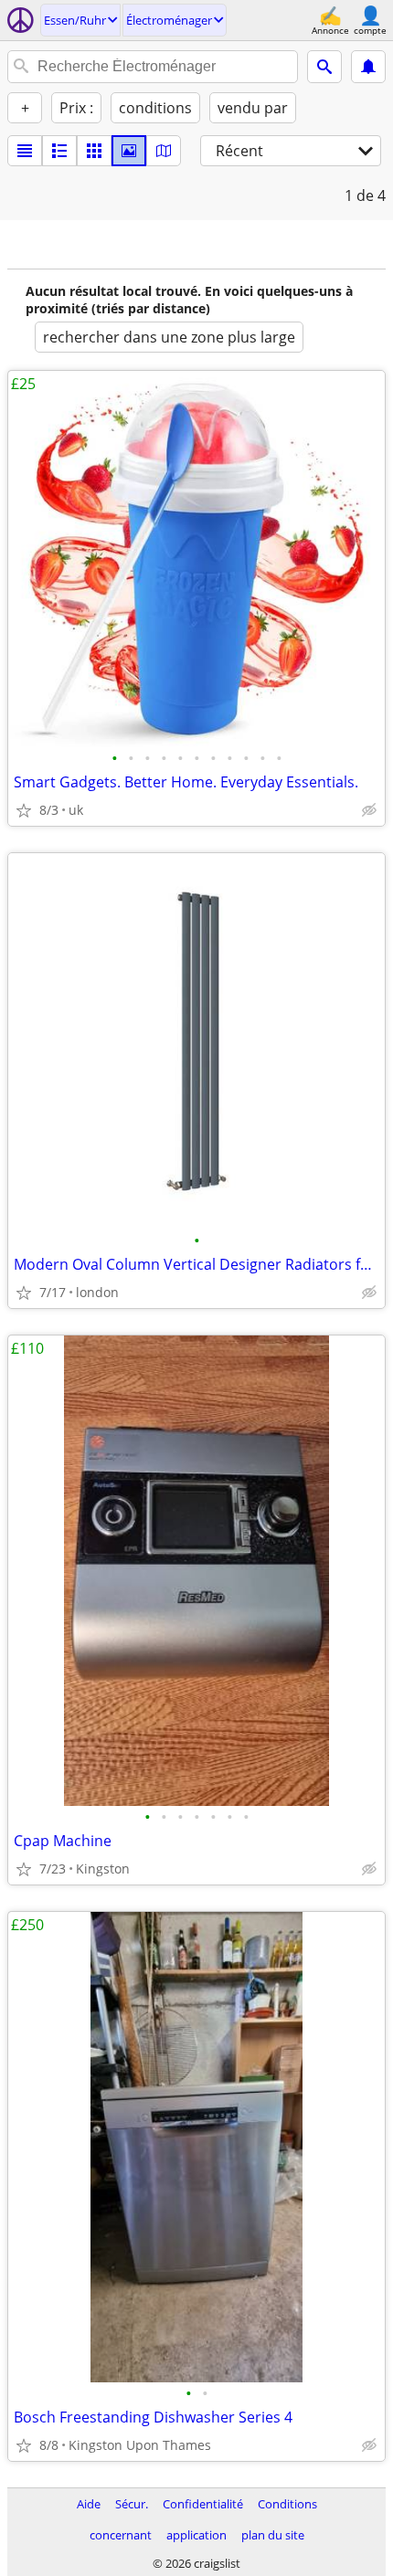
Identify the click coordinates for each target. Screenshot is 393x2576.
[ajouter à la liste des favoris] (24, 810)
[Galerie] (129, 151)
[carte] (164, 151)
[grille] (94, 151)
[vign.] (59, 151)
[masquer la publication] (369, 810)
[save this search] (368, 67)
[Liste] (25, 151)
